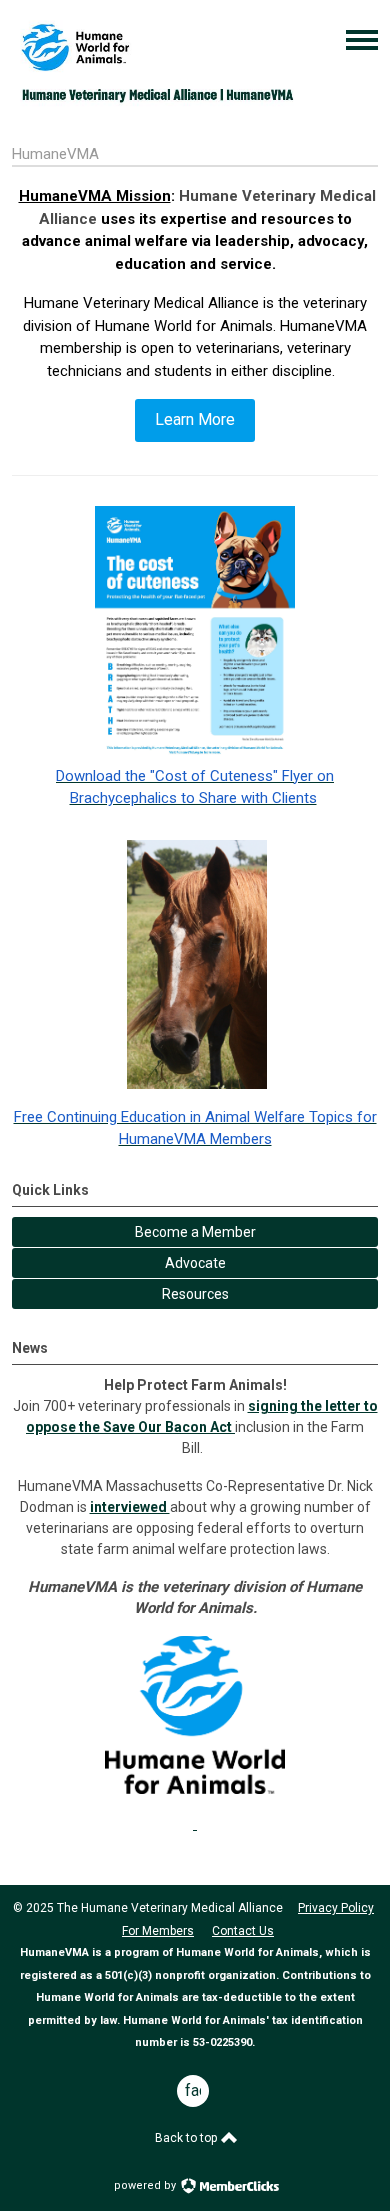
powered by (146, 2185)
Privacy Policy (336, 1908)
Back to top (187, 2138)
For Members (158, 1931)
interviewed (130, 1507)
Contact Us (243, 1931)
